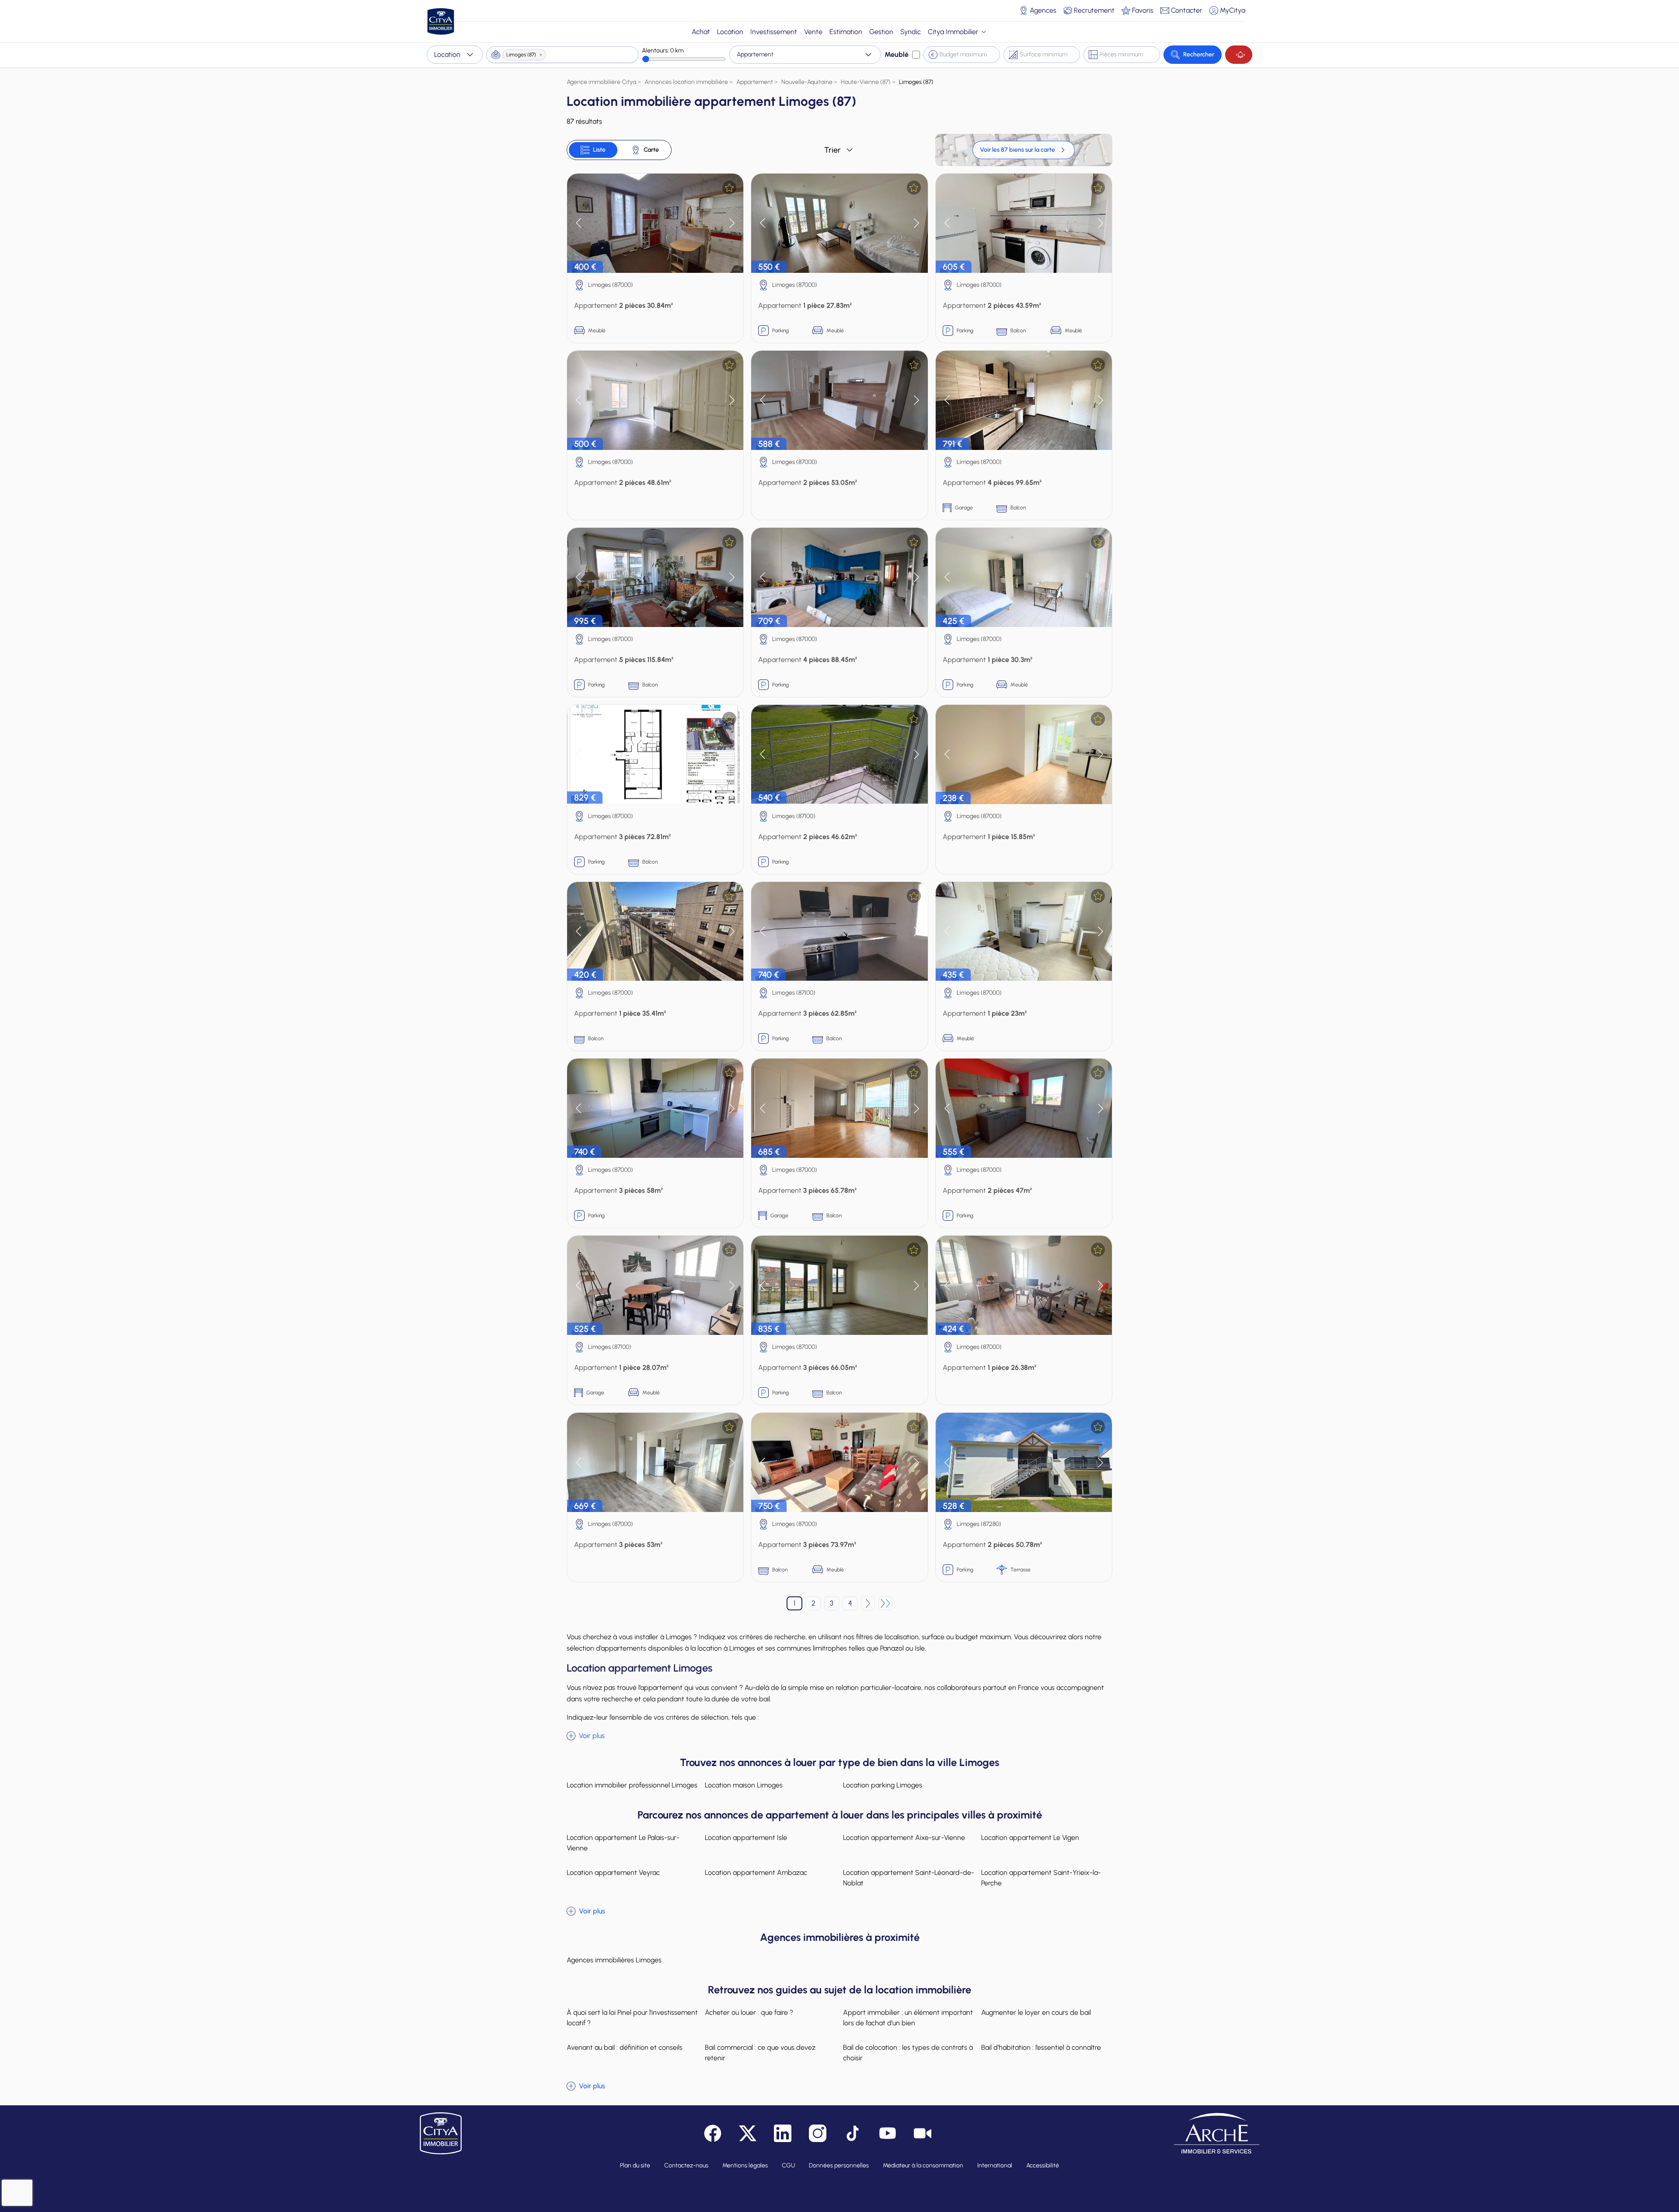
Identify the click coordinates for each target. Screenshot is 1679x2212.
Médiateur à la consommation (923, 2165)
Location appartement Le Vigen (1030, 1838)
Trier (833, 150)
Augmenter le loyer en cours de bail (1036, 2012)
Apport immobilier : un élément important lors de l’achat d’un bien (908, 2018)
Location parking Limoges (883, 1785)
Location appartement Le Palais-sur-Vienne (623, 1843)
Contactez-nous (686, 2165)
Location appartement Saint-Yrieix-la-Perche (1041, 1878)
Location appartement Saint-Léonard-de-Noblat (909, 1878)
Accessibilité (1043, 2165)
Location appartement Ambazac (756, 1872)
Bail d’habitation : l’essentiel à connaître (1041, 2047)
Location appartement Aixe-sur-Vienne (904, 1838)
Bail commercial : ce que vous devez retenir (760, 2053)
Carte (651, 150)
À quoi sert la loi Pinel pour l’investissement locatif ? (632, 2018)
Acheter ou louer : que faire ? (749, 2012)
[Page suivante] (868, 1603)
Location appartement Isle (746, 1838)
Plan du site (635, 2165)
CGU (788, 2165)
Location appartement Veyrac (613, 1872)
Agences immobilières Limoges (614, 1960)
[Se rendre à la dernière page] (885, 1603)
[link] (1024, 150)
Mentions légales (745, 2165)
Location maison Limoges (744, 1785)
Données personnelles (839, 2165)
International (995, 2165)
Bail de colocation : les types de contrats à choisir (908, 2053)
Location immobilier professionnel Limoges (632, 1785)
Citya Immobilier (953, 32)
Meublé (897, 54)
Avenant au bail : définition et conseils (625, 2047)
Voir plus (592, 1736)
